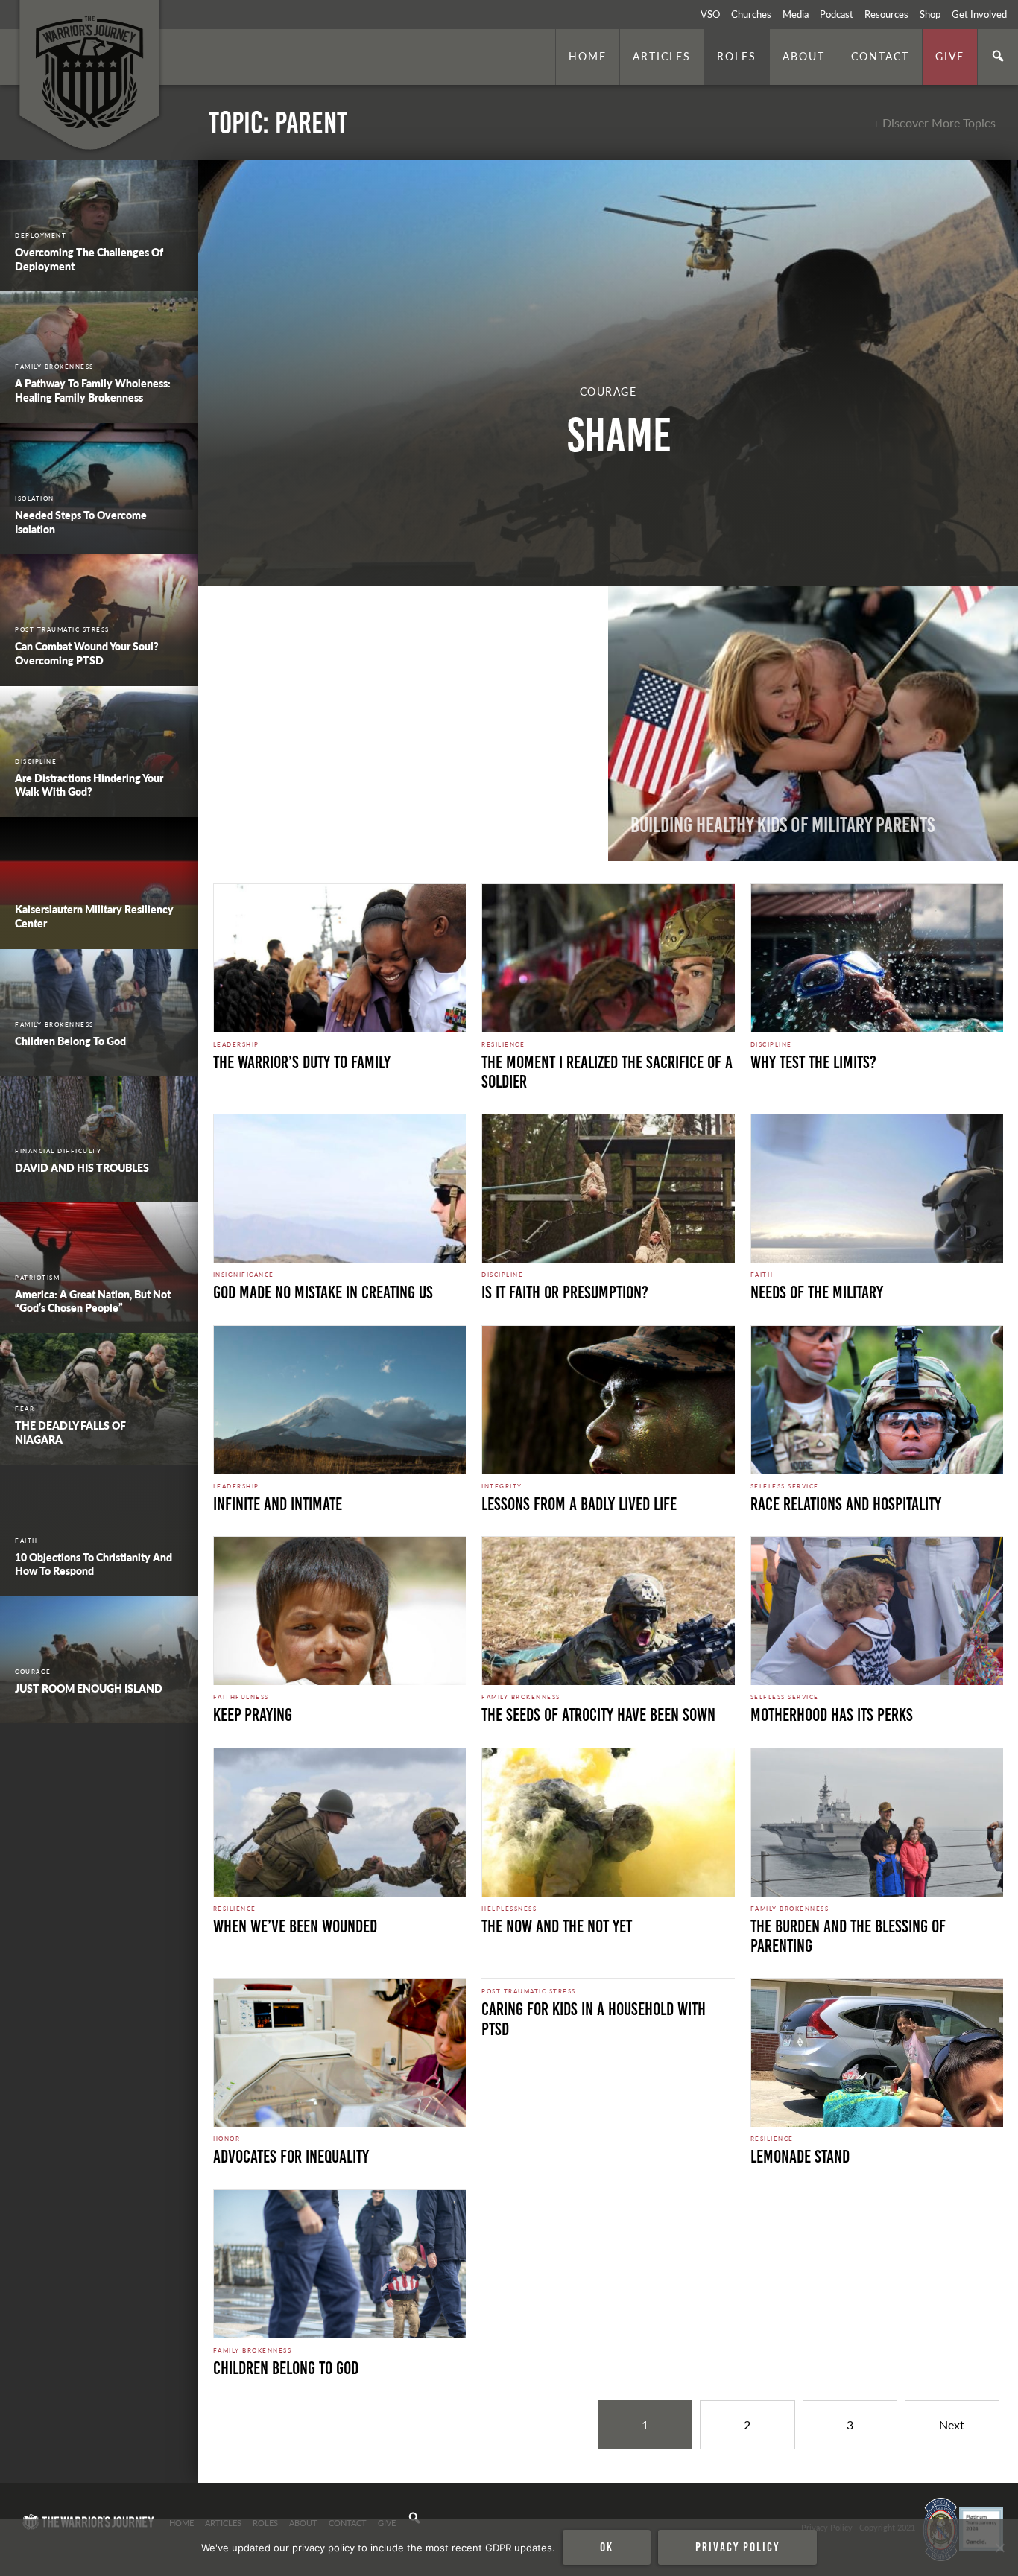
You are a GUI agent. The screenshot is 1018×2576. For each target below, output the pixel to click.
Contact (880, 56)
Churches (751, 14)
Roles (737, 56)
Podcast (837, 14)
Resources (886, 14)
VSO (710, 14)
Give (950, 56)
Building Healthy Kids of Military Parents (783, 825)
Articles (662, 56)
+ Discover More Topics (934, 123)
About (804, 56)
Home (588, 56)
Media (796, 14)
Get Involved (979, 14)
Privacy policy (737, 2547)
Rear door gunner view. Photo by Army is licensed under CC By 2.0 (320, 2463)
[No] (999, 2548)
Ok (607, 2547)
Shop (930, 14)
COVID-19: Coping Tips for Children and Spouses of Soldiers (395, 813)
